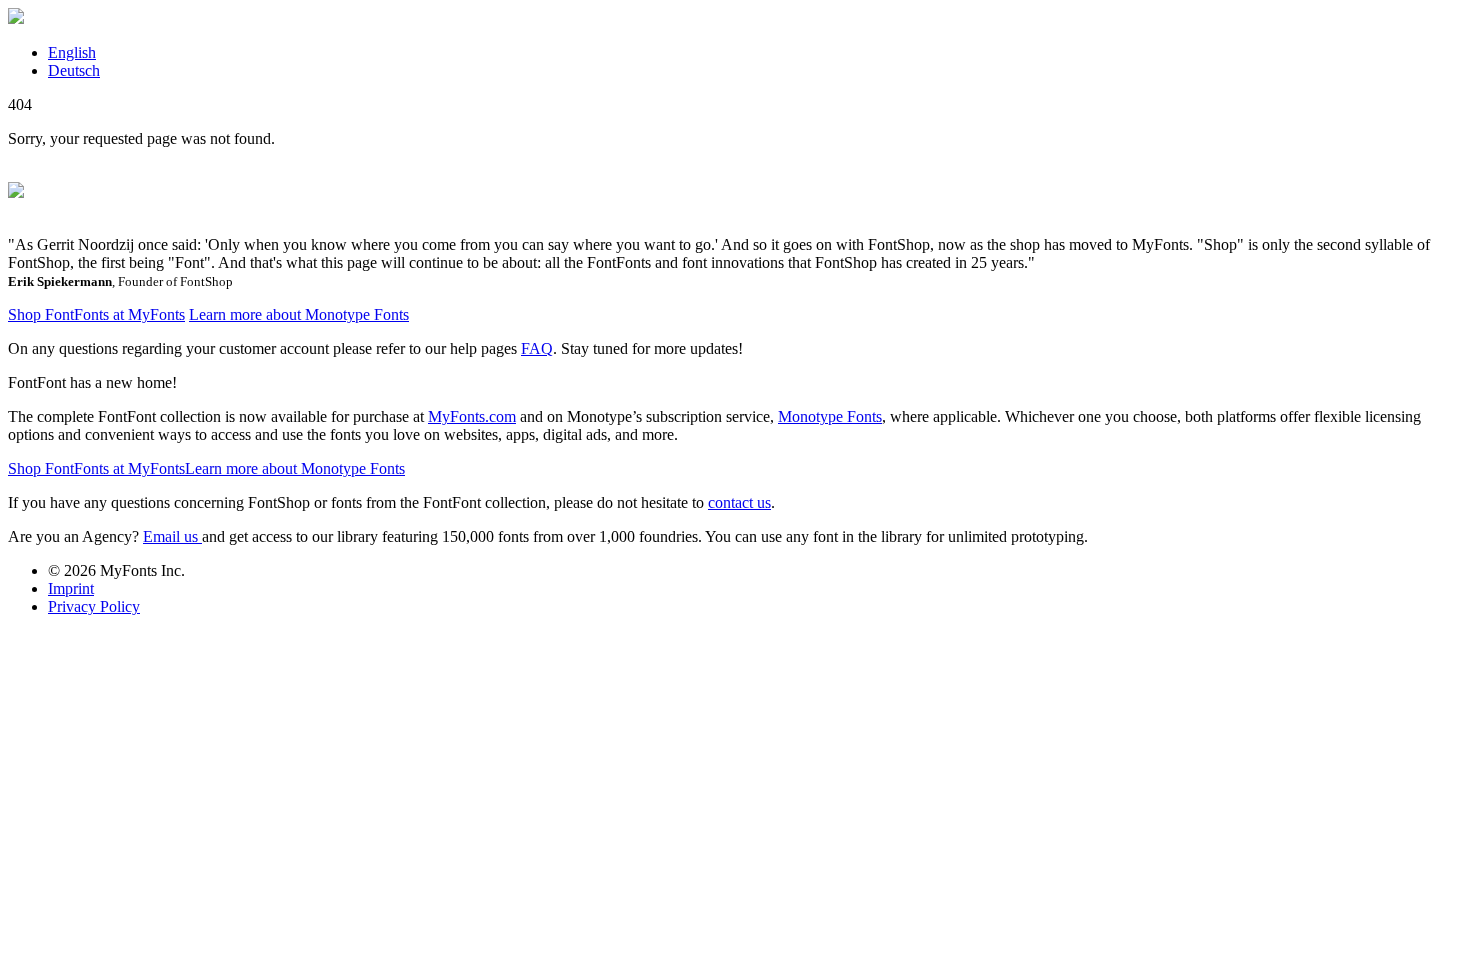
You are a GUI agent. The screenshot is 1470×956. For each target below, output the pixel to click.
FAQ (537, 348)
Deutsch (74, 70)
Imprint (71, 588)
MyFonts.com (472, 416)
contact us (739, 502)
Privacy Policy (94, 606)
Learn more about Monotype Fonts (299, 314)
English (72, 52)
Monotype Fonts (830, 416)
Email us (172, 536)
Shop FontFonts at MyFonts (96, 314)
